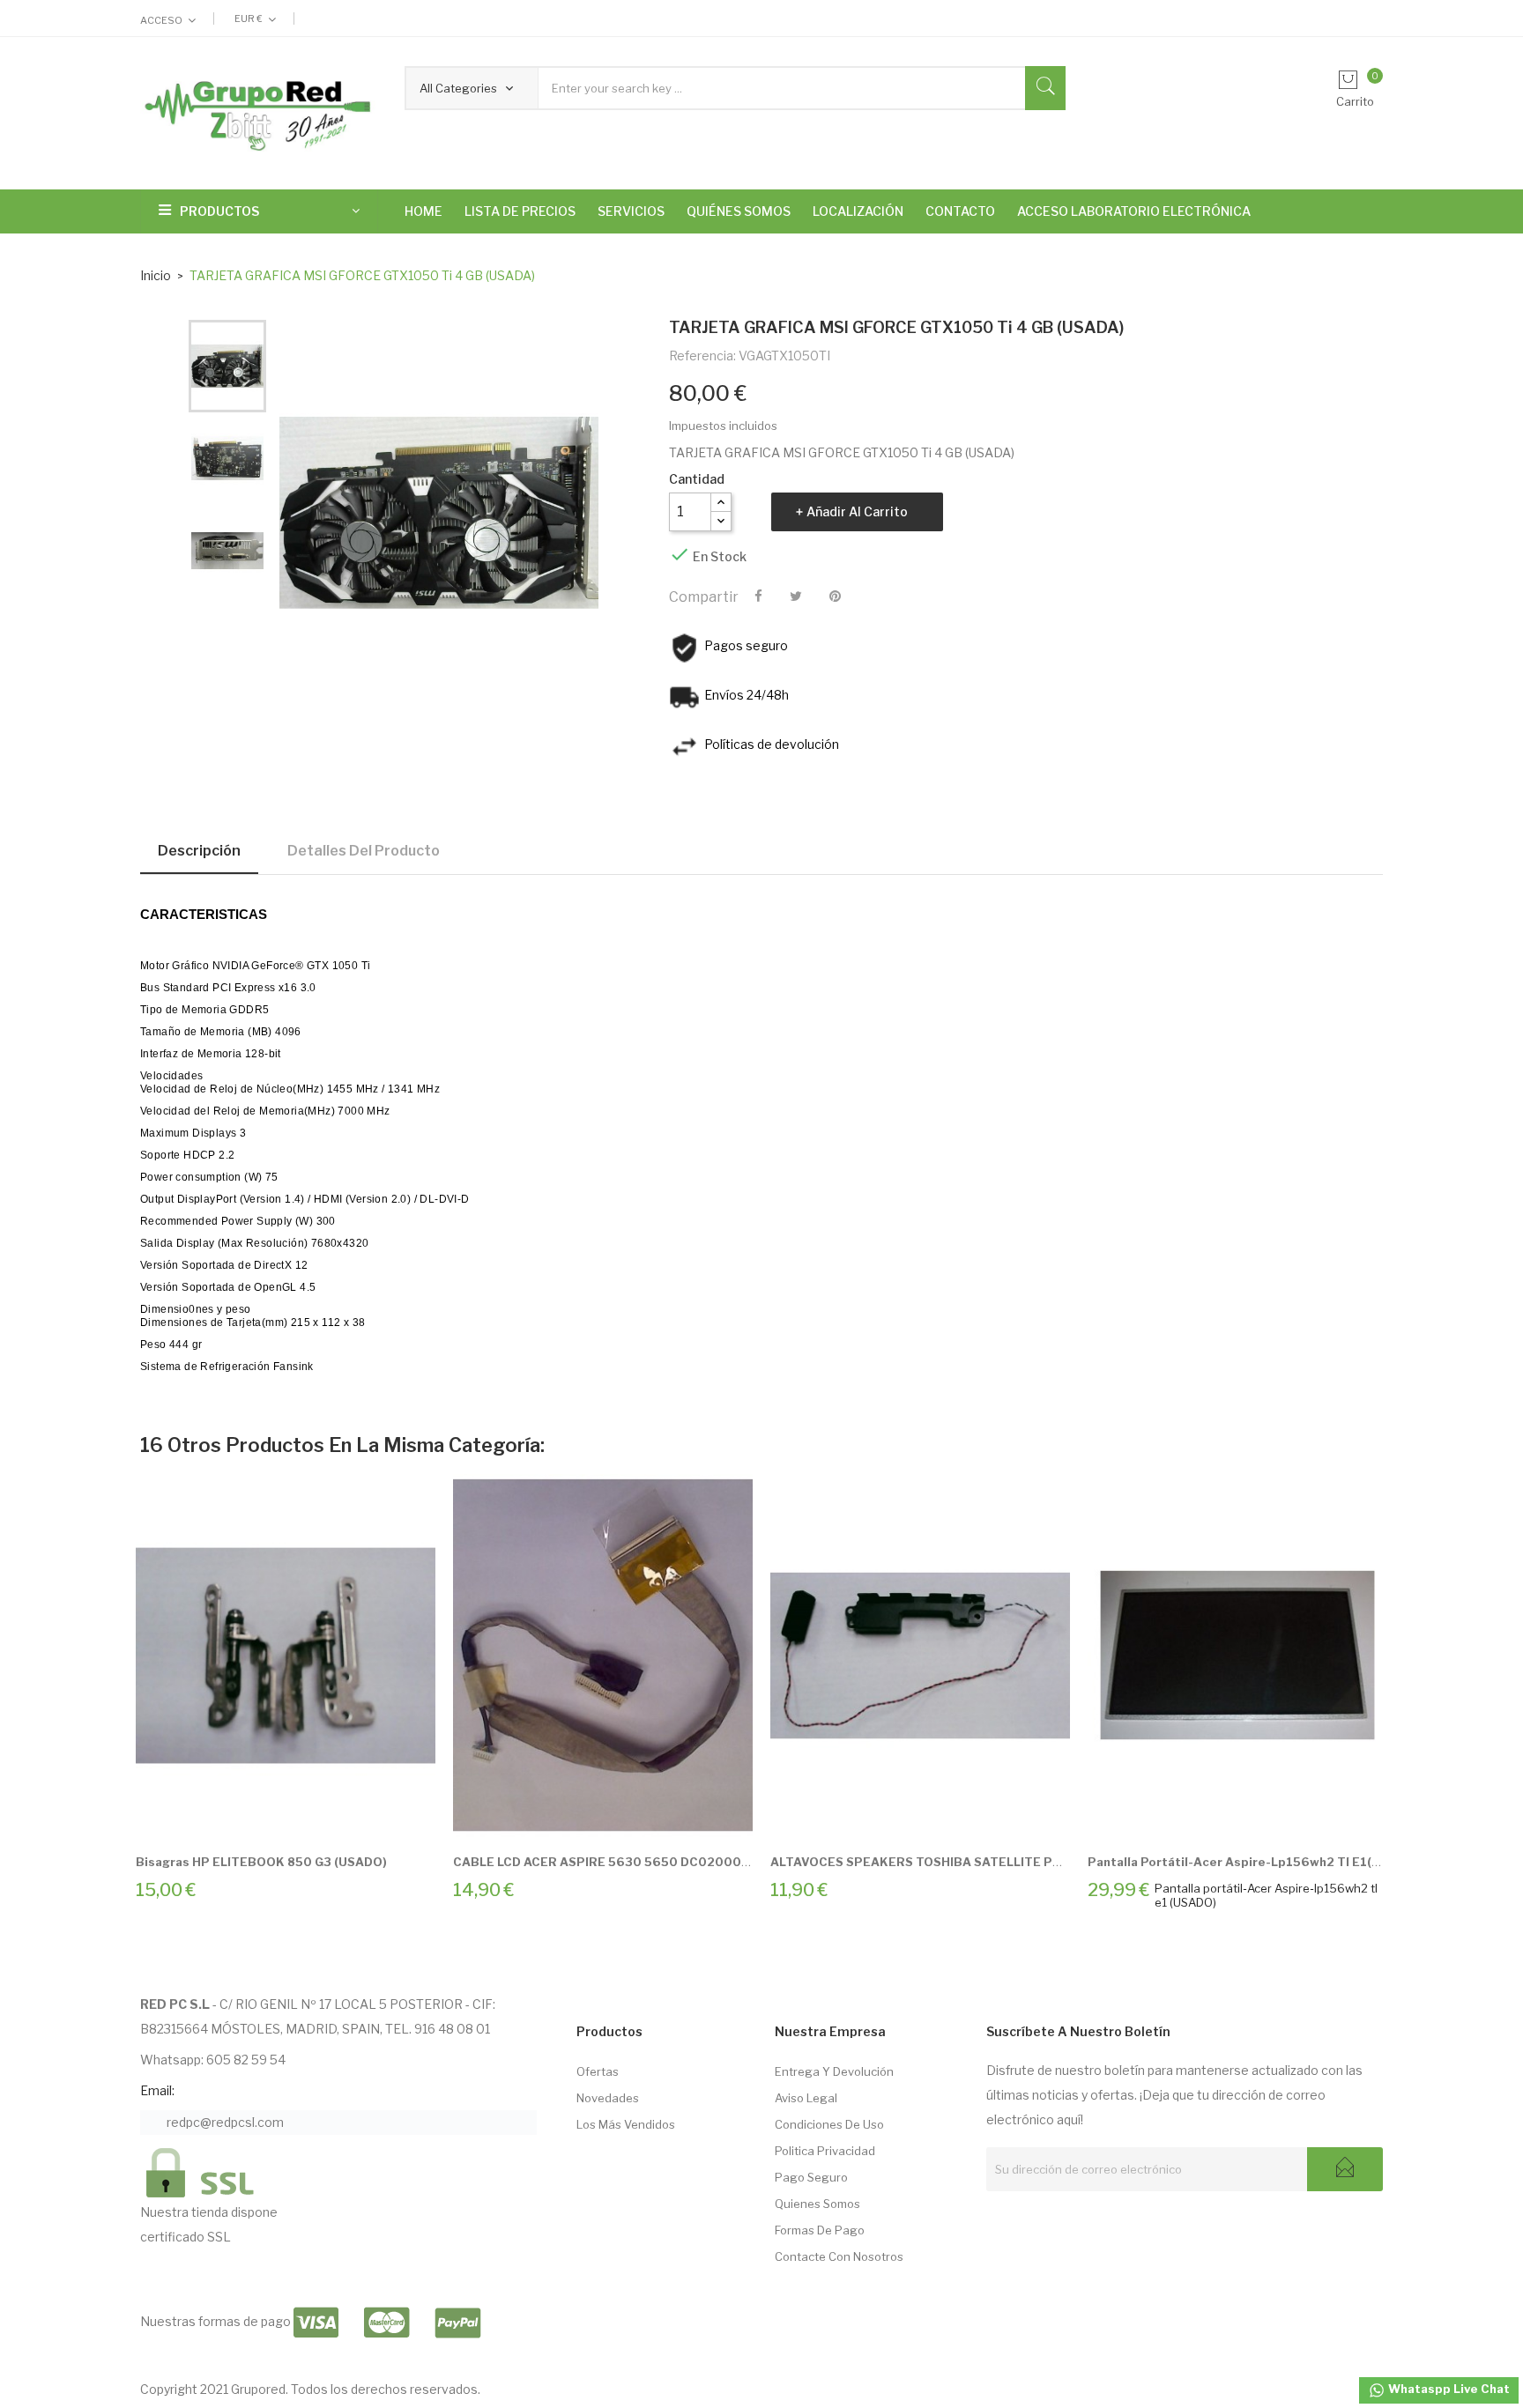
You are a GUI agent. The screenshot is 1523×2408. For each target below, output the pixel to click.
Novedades (608, 2098)
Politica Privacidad (825, 2151)
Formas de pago (820, 2230)
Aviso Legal (806, 2098)
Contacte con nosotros (839, 2256)
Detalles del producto (364, 851)
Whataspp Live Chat (1448, 2389)
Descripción (199, 851)
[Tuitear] (796, 596)
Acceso (161, 20)
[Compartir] (758, 596)
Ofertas (598, 2071)
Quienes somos (817, 2204)
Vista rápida (306, 1815)
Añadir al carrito (857, 511)
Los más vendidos (626, 2124)
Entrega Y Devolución (834, 2071)
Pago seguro (811, 2177)
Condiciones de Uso (829, 2124)
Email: (157, 2090)
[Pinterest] (835, 596)
